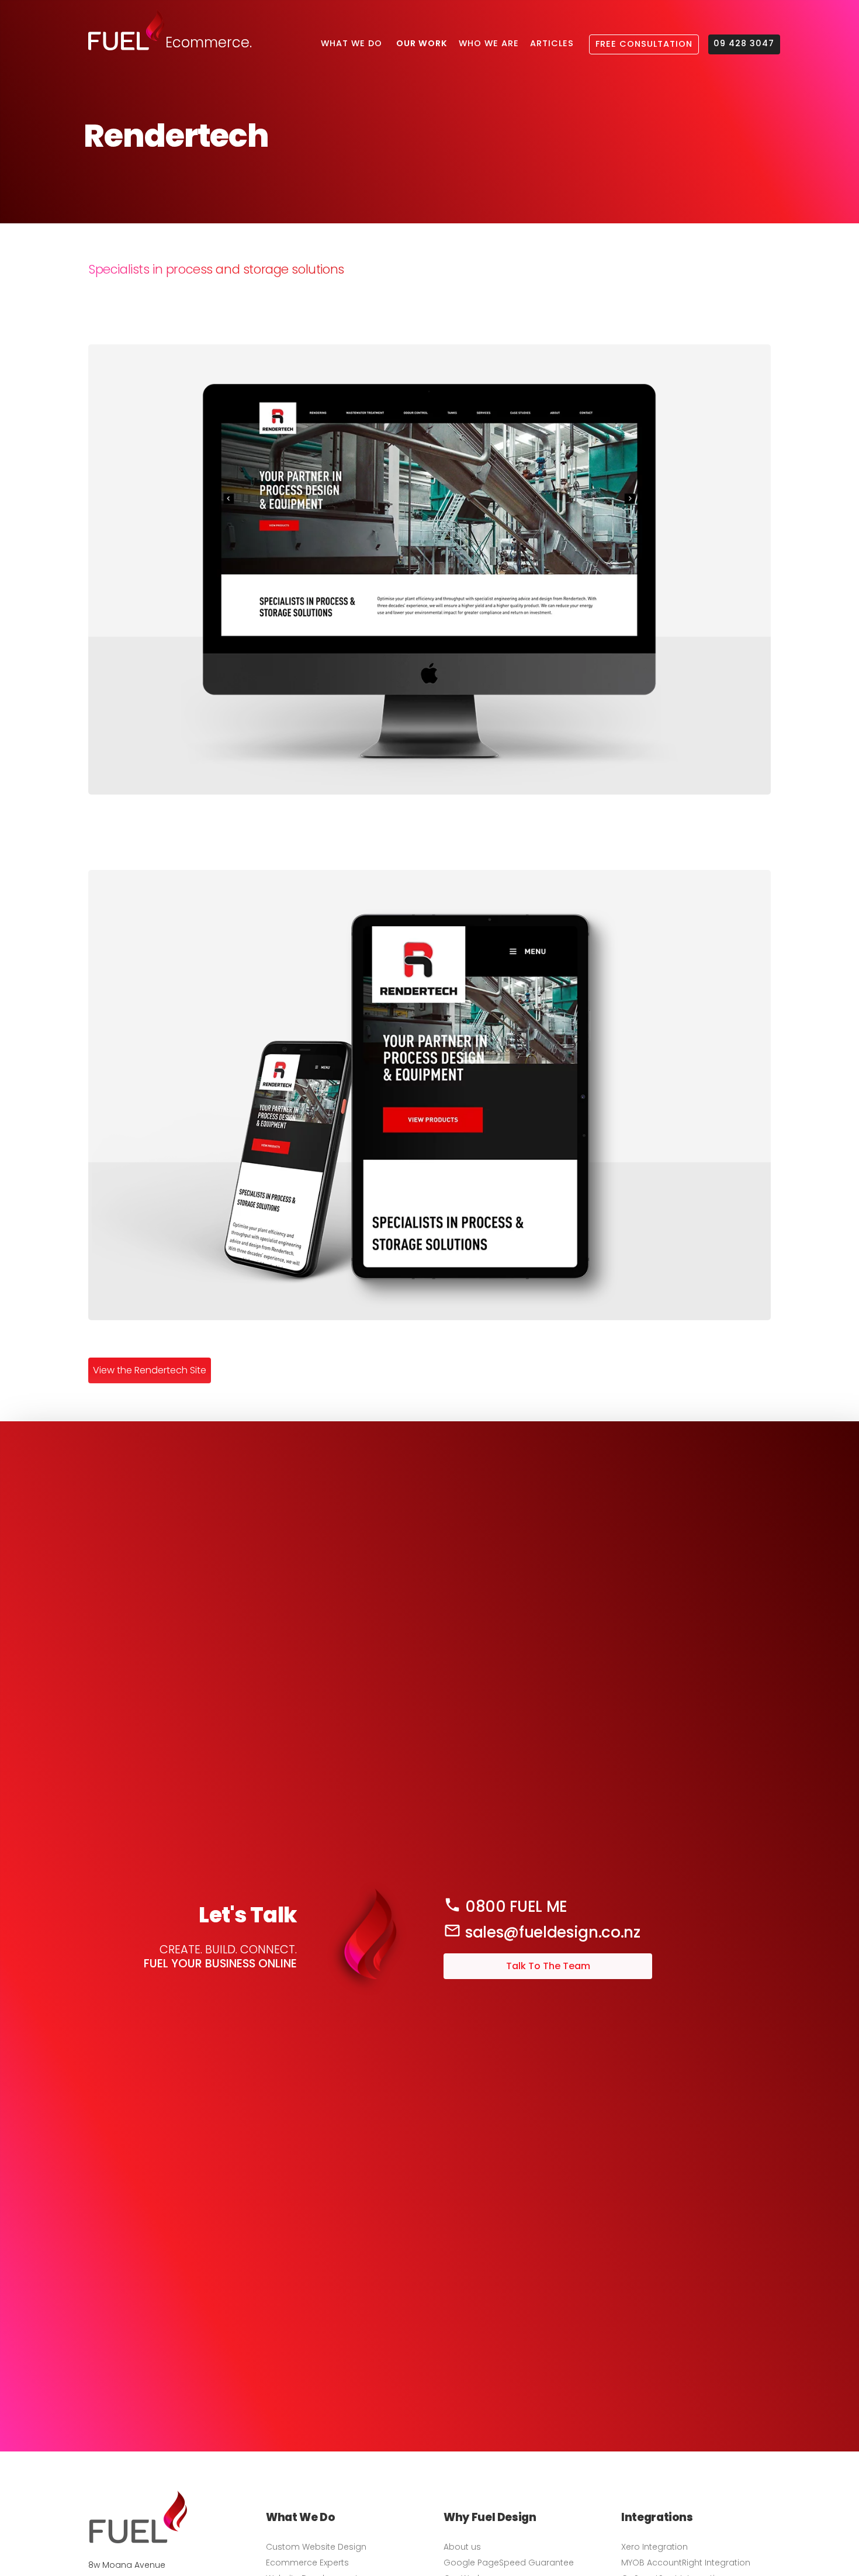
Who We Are (489, 43)
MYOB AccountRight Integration (686, 2563)
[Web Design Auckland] (138, 2540)
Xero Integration (654, 2547)
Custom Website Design (316, 2547)
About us (462, 2547)
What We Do (351, 43)
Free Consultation (644, 44)
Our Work (422, 43)
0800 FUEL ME (514, 1907)
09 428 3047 (744, 43)
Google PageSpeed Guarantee (509, 2563)
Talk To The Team (486, 1961)
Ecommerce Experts (307, 2563)
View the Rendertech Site (150, 1370)
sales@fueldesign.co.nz (551, 1932)
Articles (552, 43)
